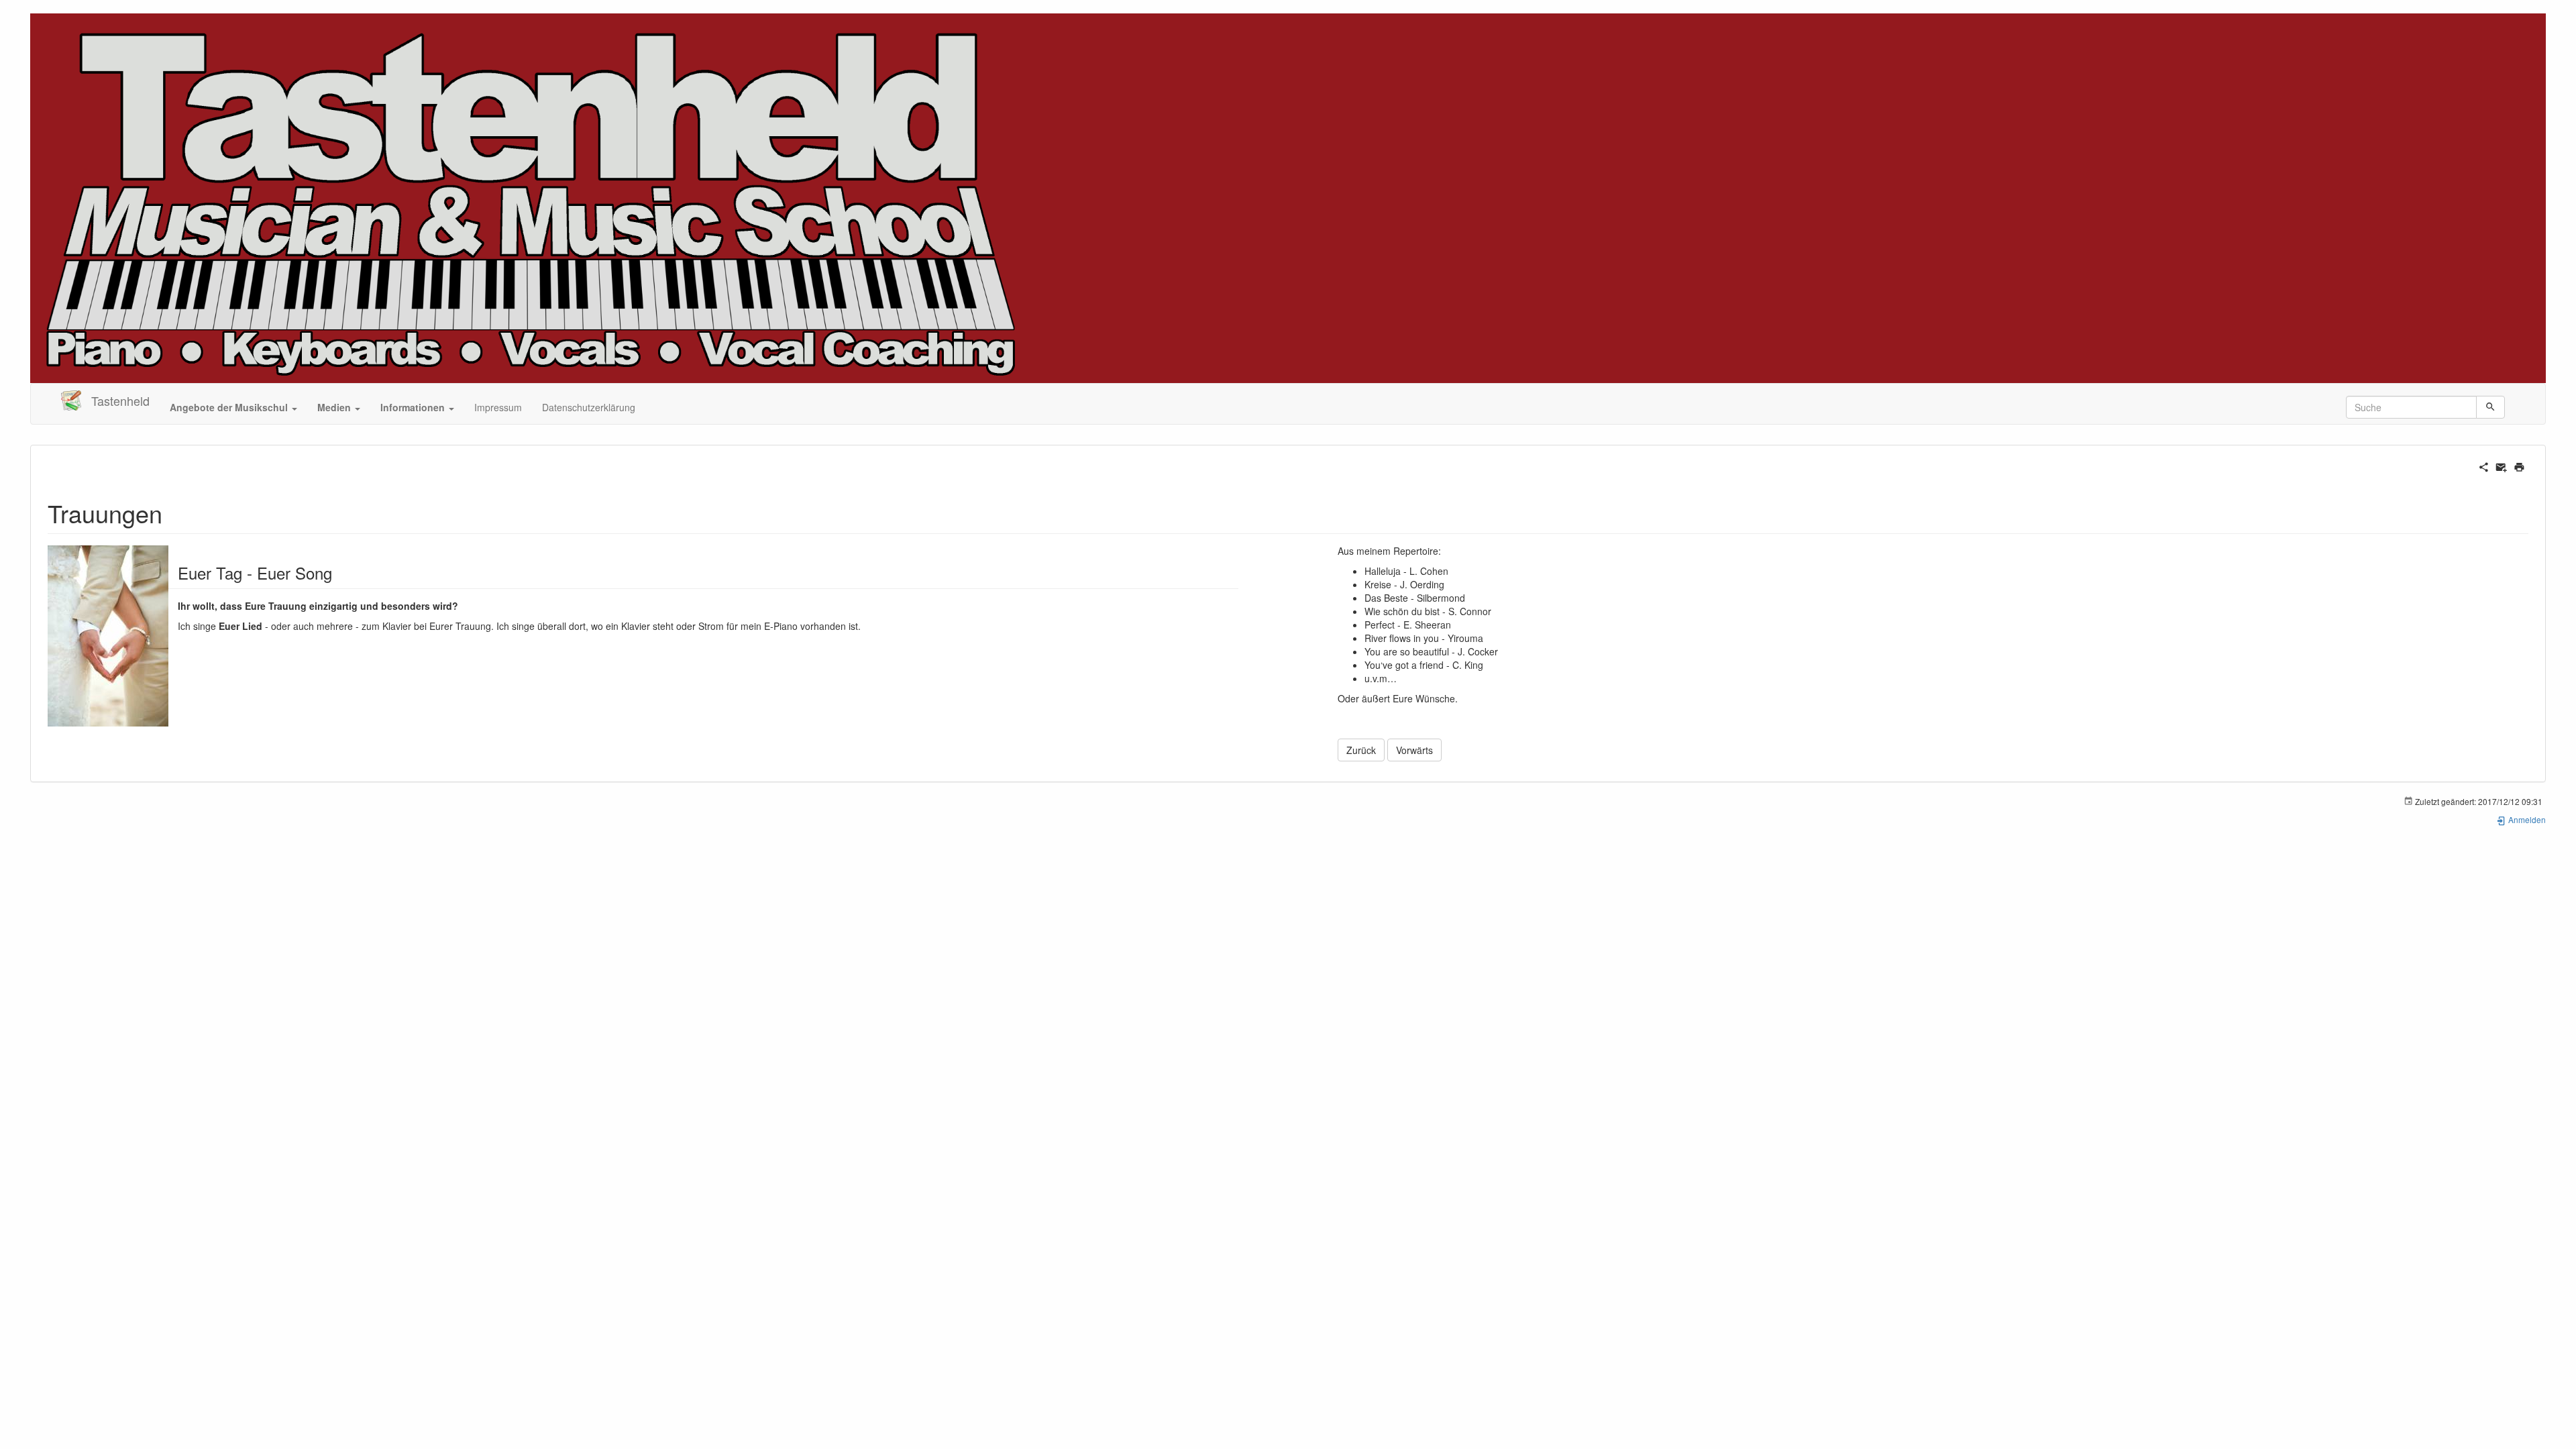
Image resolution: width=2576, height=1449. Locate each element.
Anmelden (2526, 819)
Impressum (498, 407)
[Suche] (2490, 407)
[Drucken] (2519, 466)
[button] (233, 407)
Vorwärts (1414, 750)
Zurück (1361, 750)
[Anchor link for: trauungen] (175, 513)
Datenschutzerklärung (589, 407)
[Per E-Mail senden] (2501, 466)
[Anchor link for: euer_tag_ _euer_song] (340, 573)
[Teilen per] (2484, 466)
